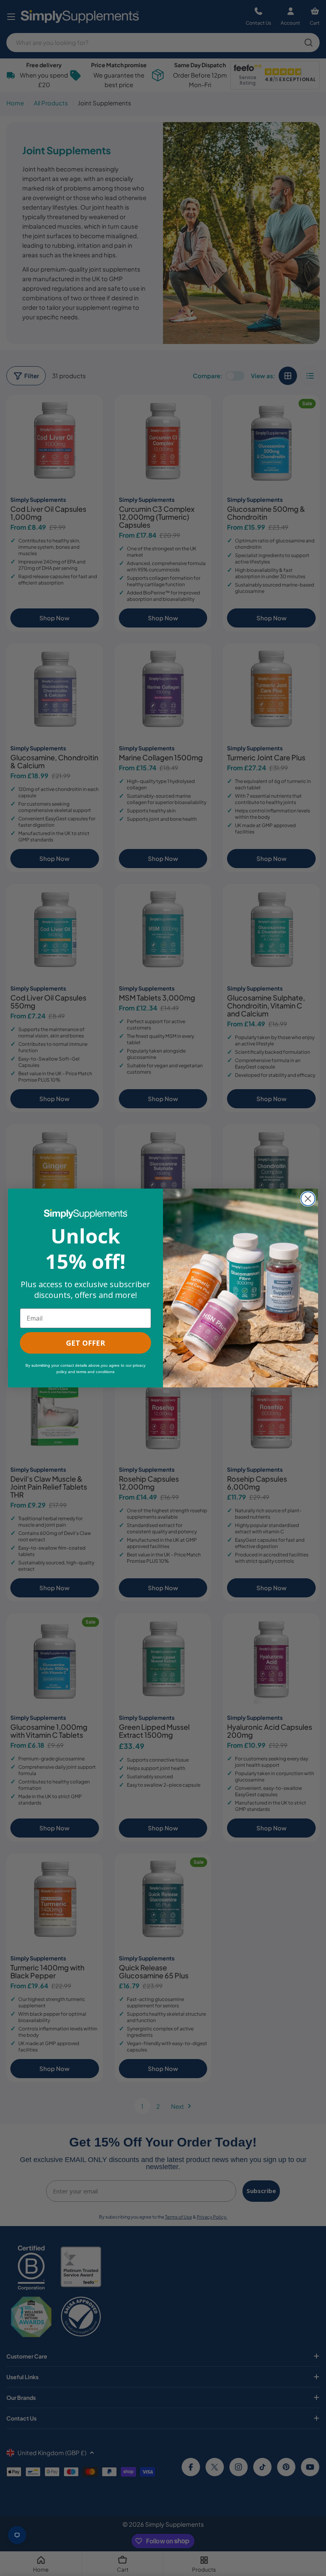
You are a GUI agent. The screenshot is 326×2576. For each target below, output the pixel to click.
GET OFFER (85, 1343)
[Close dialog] (308, 1199)
